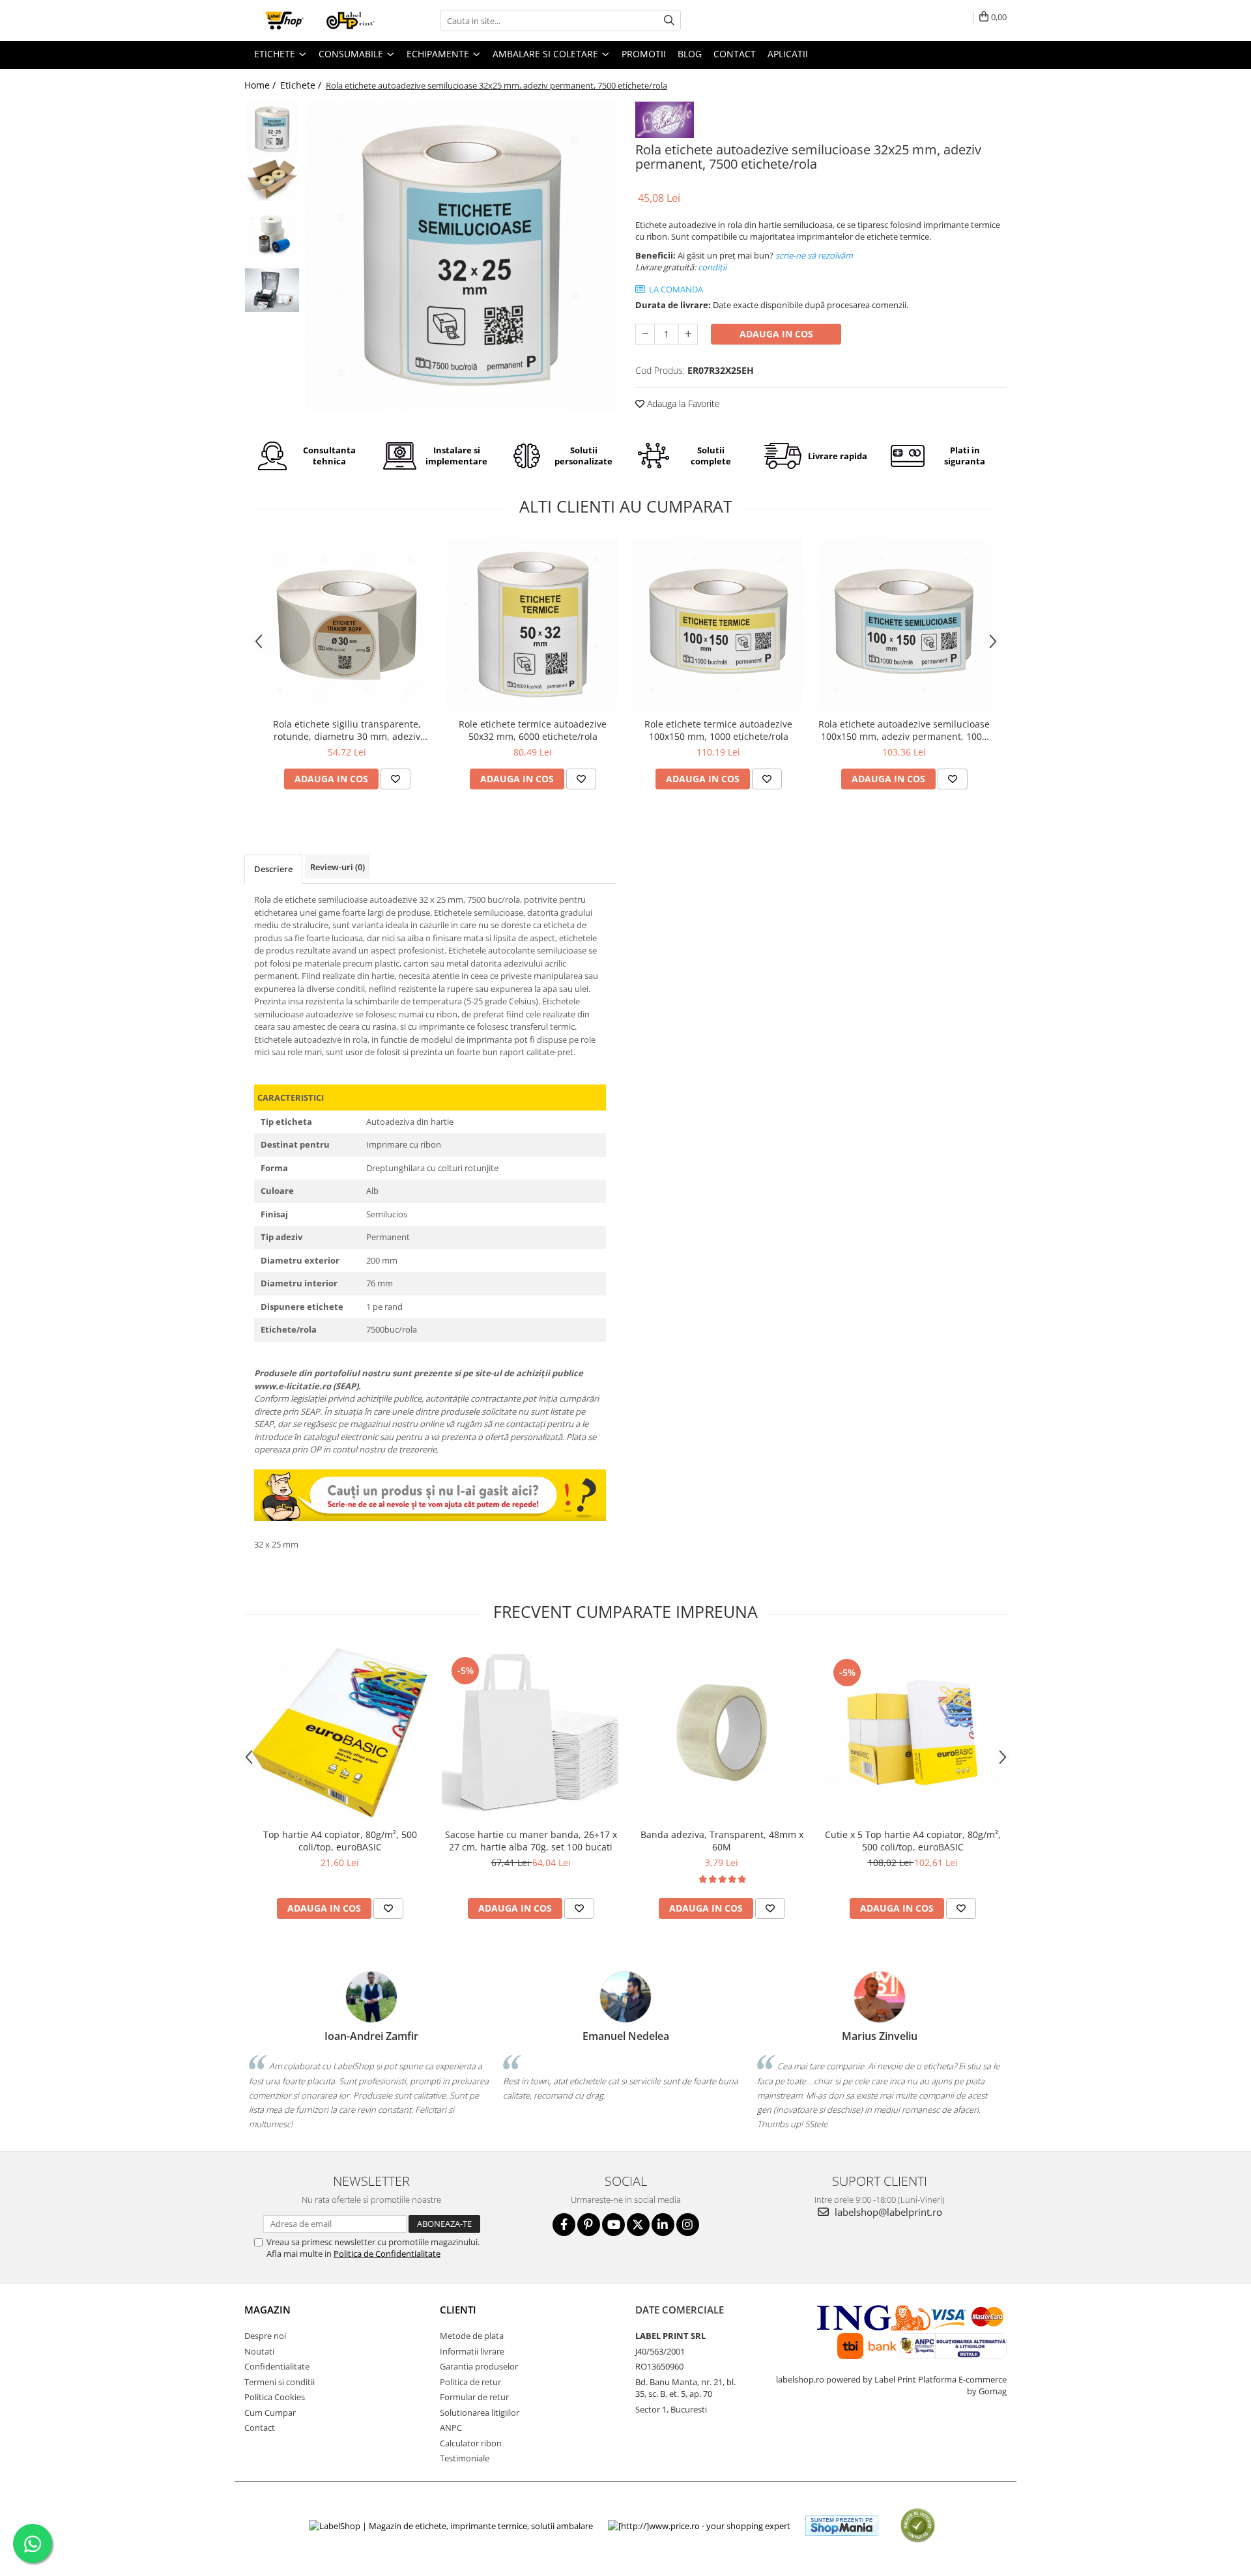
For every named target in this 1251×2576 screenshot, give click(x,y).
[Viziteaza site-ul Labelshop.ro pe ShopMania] (842, 2526)
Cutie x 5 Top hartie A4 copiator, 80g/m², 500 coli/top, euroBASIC (913, 1841)
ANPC (451, 2427)
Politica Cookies (275, 2397)
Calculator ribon (471, 2443)
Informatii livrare (472, 2351)
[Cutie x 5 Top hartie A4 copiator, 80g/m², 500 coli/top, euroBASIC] (913, 1732)
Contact (260, 2427)
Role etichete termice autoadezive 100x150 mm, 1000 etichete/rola (718, 730)
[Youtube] (613, 2225)
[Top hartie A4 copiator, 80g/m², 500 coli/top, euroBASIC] (340, 1733)
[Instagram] (688, 2225)
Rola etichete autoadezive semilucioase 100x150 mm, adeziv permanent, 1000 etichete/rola (904, 730)
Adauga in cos (776, 334)
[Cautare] (669, 21)
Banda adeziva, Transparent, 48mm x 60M (722, 1841)
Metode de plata (472, 2336)
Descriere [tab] (273, 869)
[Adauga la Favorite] (395, 779)
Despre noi (265, 2336)
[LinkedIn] (663, 2225)
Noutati (259, 2351)
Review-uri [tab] (338, 867)
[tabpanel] (461, 256)
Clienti (458, 2310)
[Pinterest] (589, 2225)
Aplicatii (788, 54)
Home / (261, 85)
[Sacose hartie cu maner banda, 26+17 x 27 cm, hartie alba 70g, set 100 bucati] (531, 1733)
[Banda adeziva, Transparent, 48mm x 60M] (722, 1732)
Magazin (267, 2310)
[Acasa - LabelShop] (309, 21)
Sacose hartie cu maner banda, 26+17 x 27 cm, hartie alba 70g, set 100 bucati (531, 1841)
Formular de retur (474, 2397)
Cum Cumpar (270, 2413)
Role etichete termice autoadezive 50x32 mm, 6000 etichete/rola (533, 730)
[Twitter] (638, 2225)
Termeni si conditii (280, 2382)
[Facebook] (564, 2225)
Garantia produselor (479, 2366)
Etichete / (302, 85)
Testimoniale (465, 2458)
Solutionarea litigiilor (480, 2413)
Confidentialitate (277, 2366)
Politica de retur (470, 2382)
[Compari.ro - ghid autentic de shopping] (918, 2526)
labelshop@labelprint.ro (887, 2212)
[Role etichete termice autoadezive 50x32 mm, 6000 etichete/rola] (533, 625)
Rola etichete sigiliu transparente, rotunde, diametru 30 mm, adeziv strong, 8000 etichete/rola (347, 730)
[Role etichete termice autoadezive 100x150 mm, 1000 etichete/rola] (718, 625)
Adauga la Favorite (682, 403)
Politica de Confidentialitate (387, 2254)
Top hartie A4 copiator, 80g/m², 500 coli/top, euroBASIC (340, 1841)
